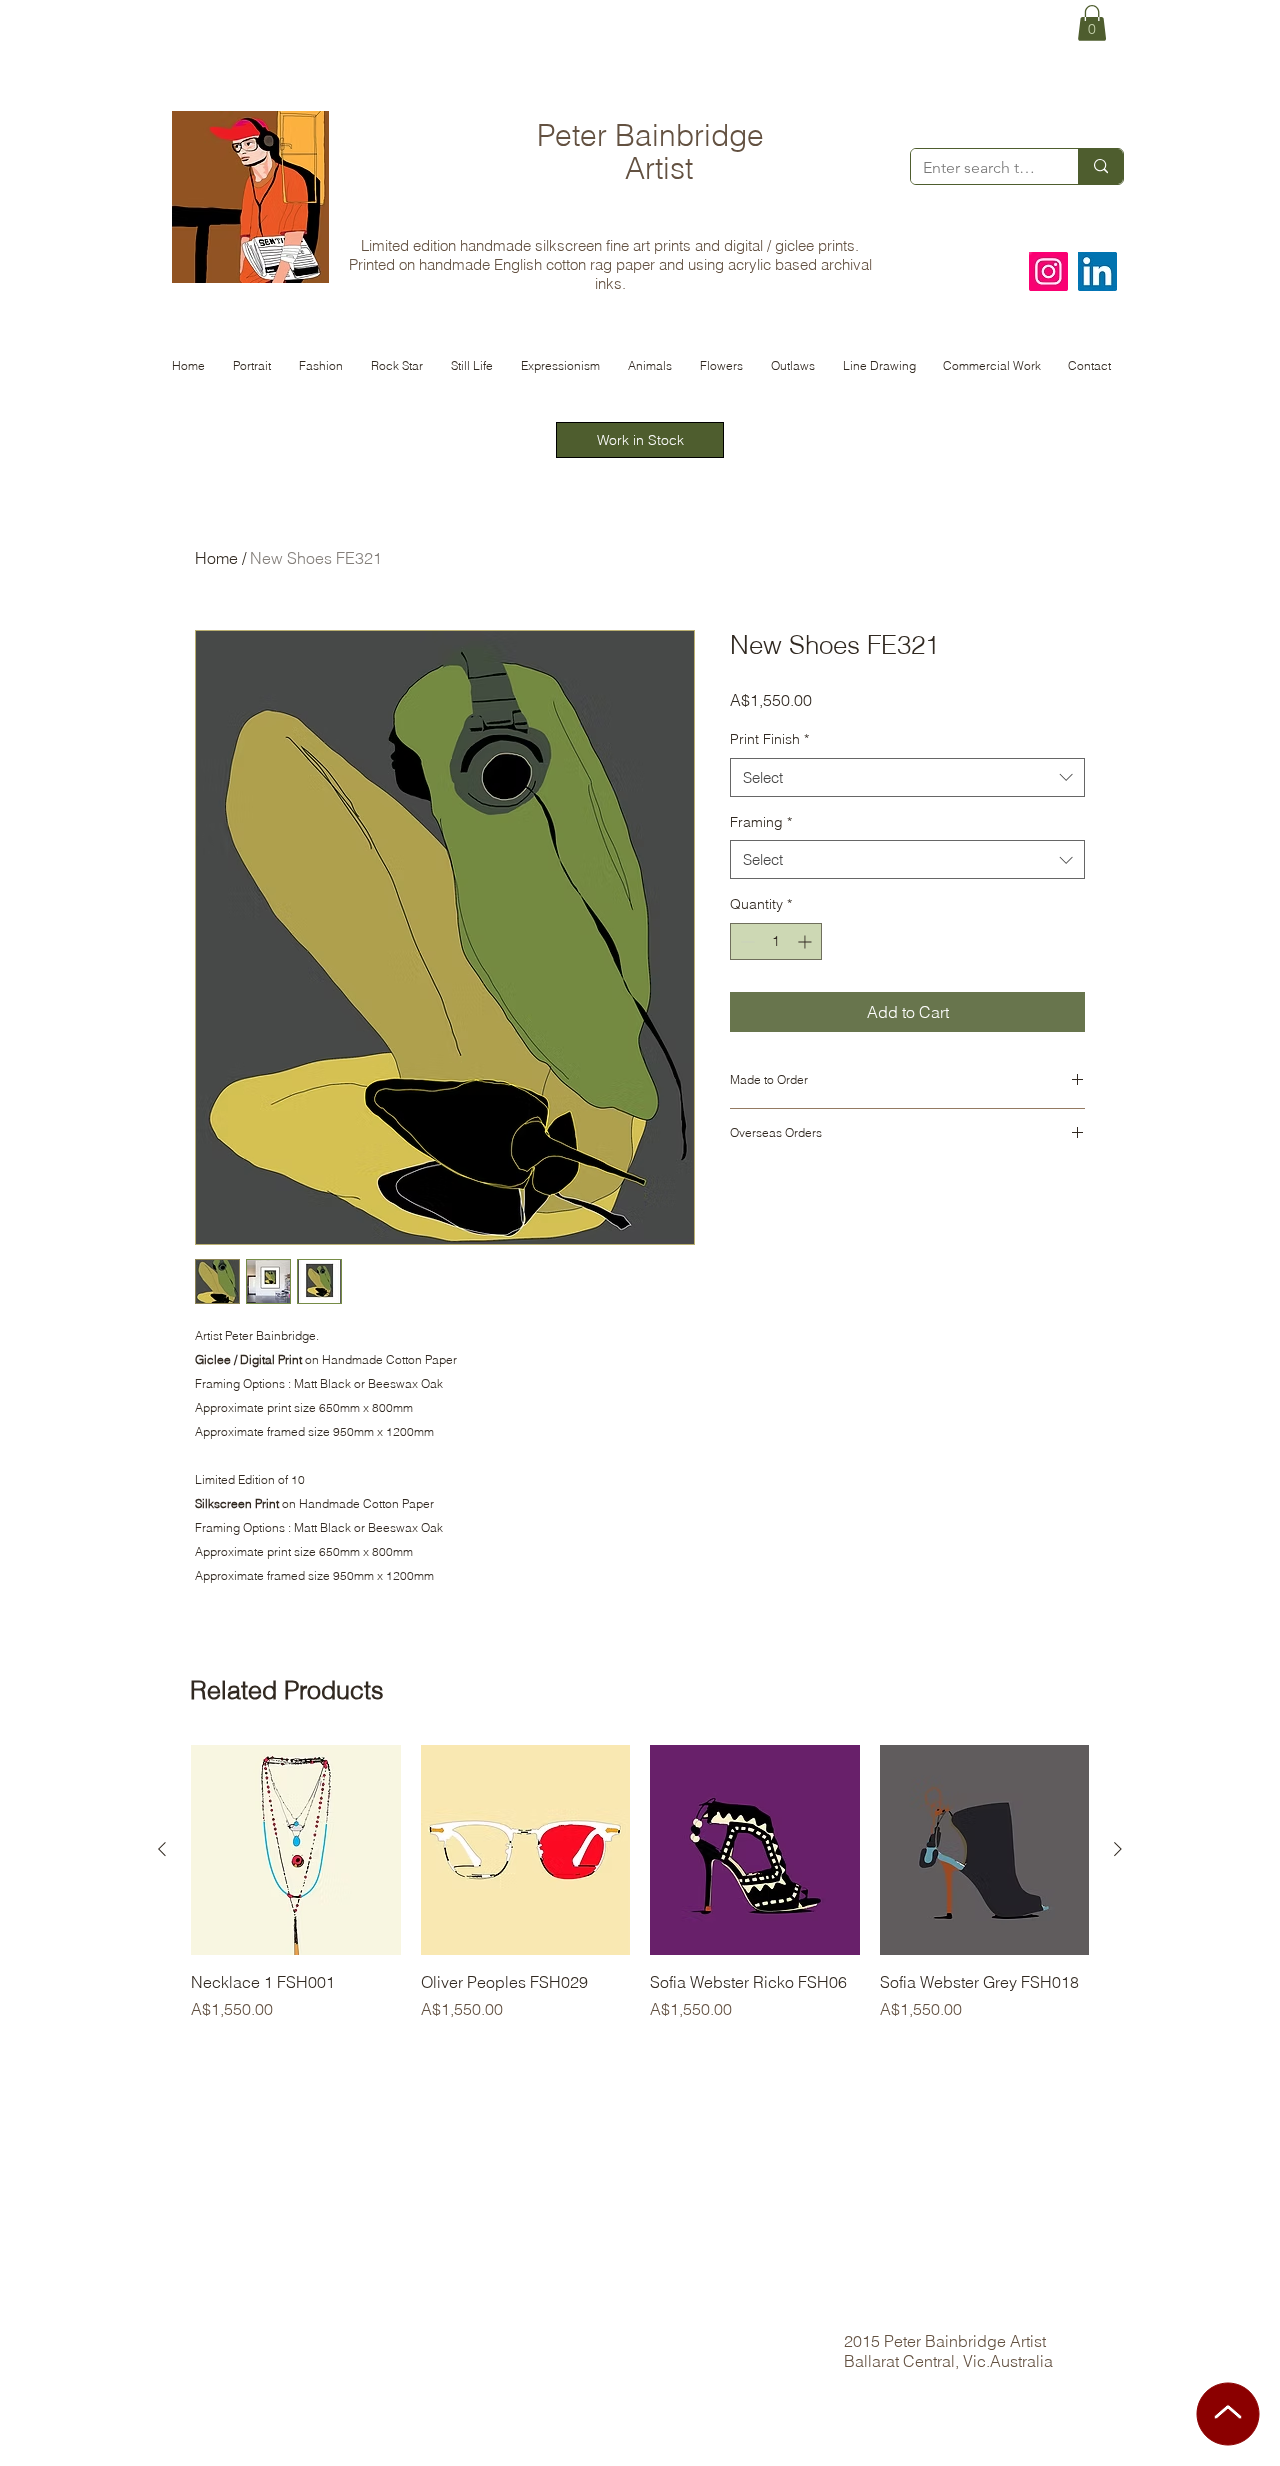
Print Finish (769, 739)
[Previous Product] (162, 1849)
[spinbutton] (776, 941)
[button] (1092, 23)
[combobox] (907, 777)
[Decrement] (745, 941)
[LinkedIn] (1097, 271)
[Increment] (806, 941)
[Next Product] (1118, 1849)
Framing (761, 822)
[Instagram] (1048, 271)
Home (216, 558)
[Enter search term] (1100, 166)
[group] (640, 1894)
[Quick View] (296, 1850)
